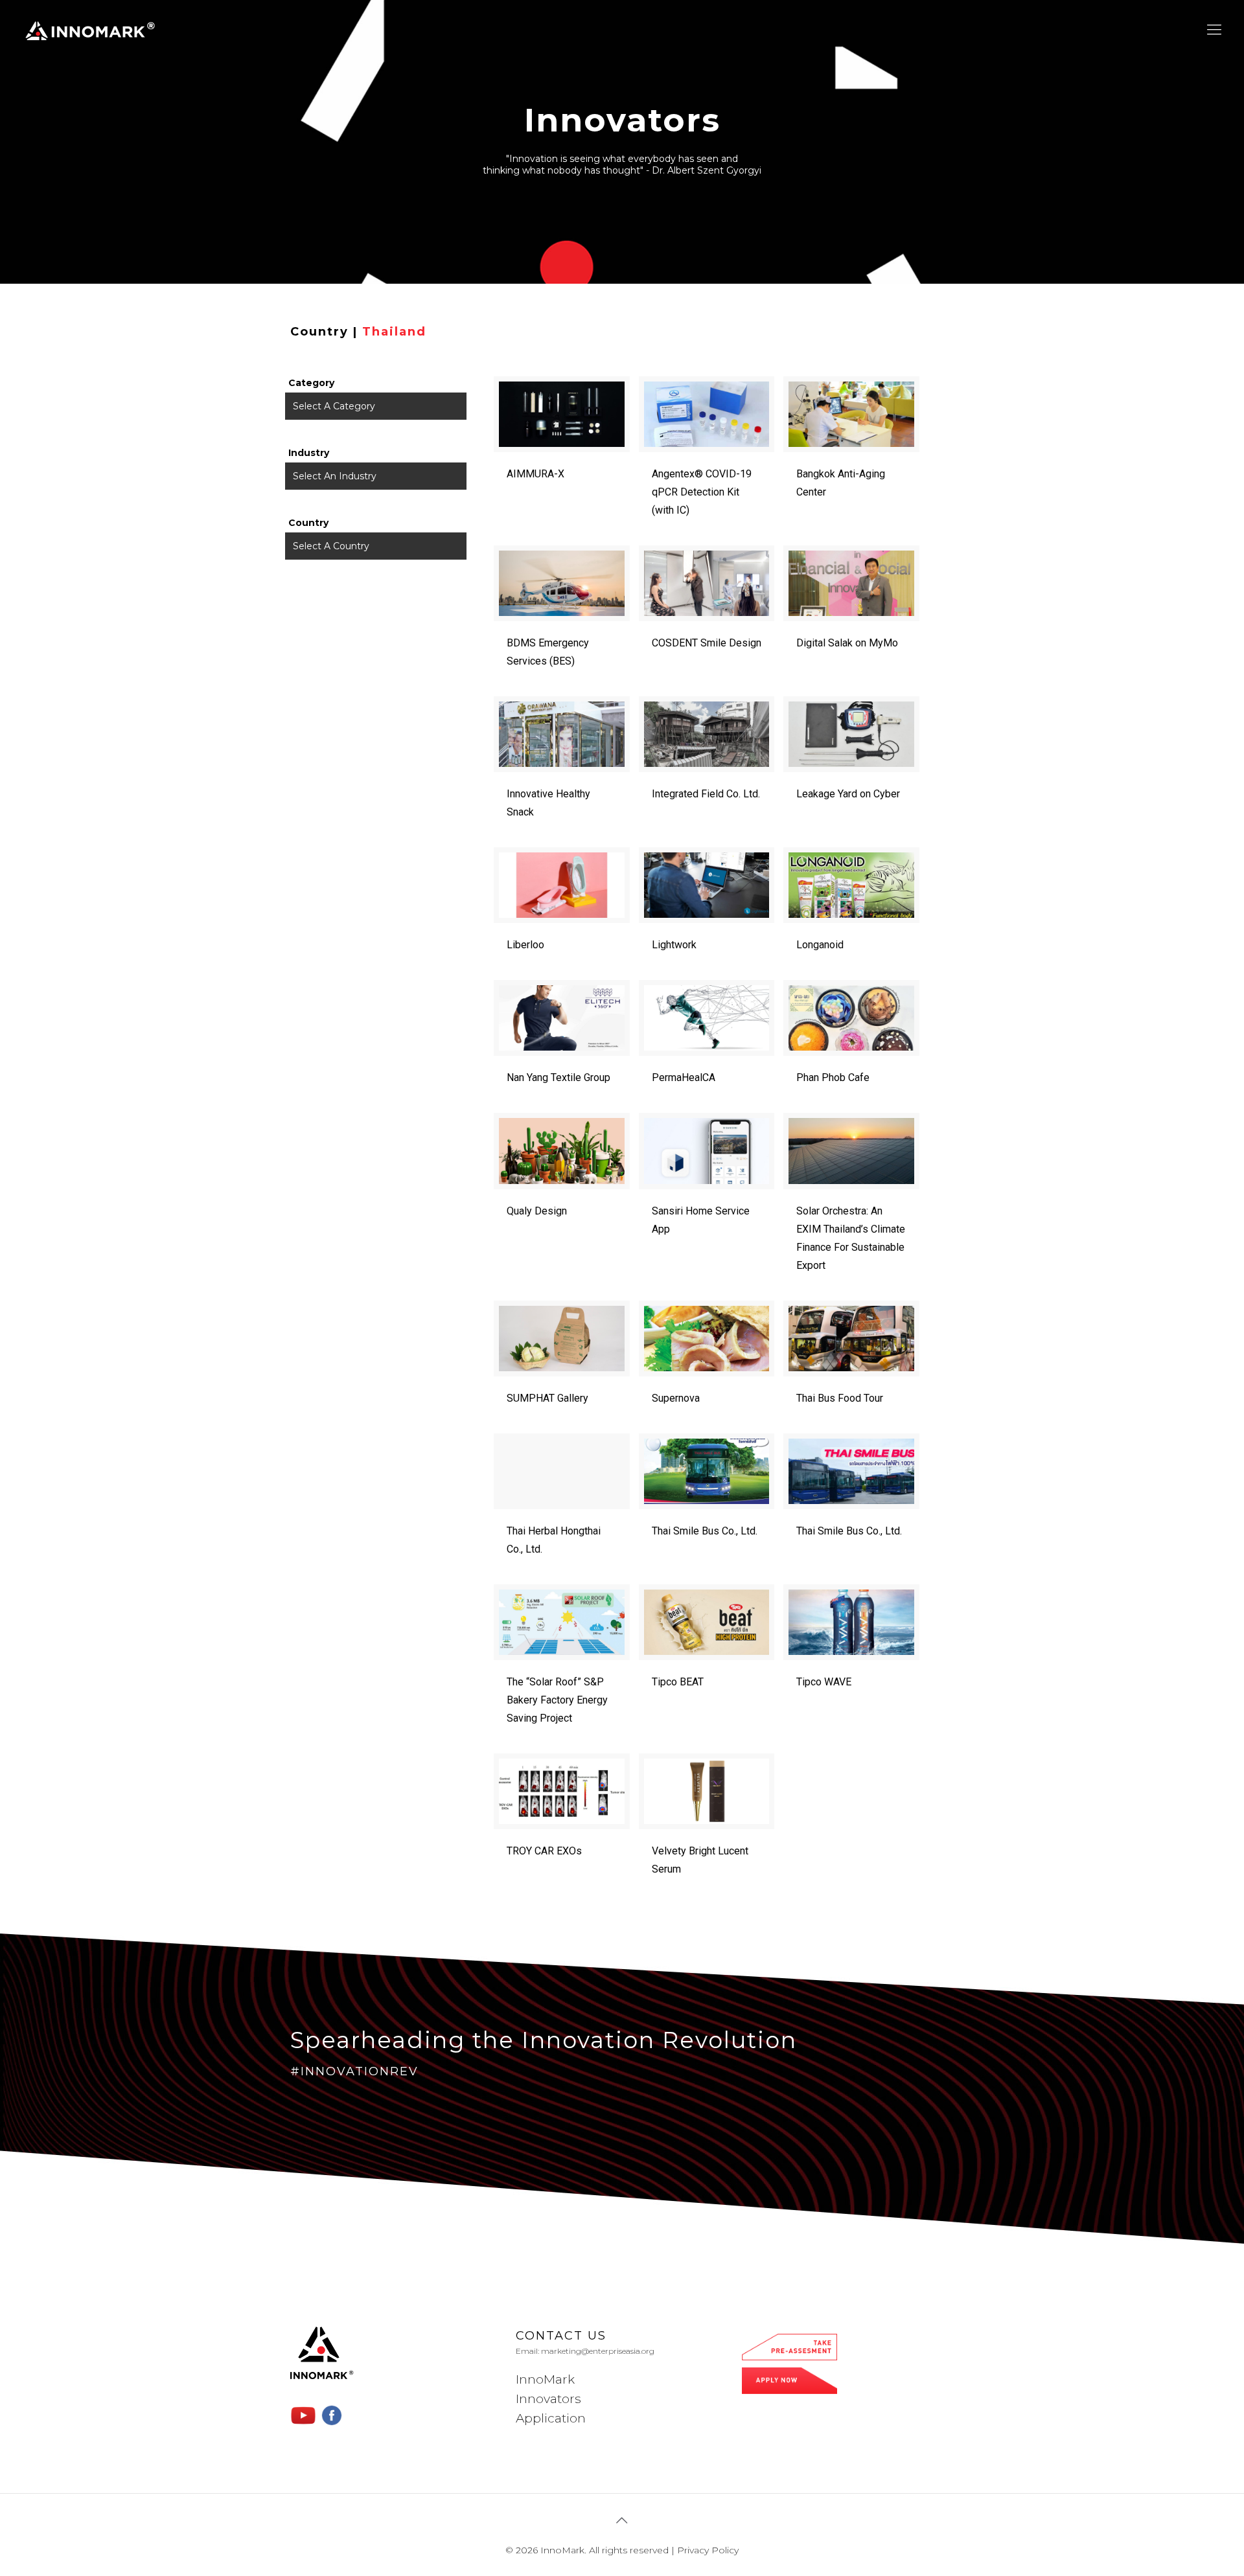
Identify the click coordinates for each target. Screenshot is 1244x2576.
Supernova (676, 1398)
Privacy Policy (708, 2550)
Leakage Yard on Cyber (848, 794)
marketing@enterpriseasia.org (598, 2351)
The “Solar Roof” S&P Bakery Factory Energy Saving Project (557, 1700)
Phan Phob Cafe (833, 1077)
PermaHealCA (684, 1077)
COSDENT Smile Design (707, 643)
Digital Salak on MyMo (847, 643)
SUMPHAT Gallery (547, 1398)
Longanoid (820, 945)
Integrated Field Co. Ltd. (706, 794)
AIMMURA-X (536, 474)
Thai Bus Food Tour (840, 1398)
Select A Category (334, 406)
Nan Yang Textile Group (559, 1077)
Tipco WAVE (824, 1682)
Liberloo (525, 945)
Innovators (548, 2399)
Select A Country (331, 546)
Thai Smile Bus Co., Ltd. (705, 1531)
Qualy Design (537, 1211)
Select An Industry (335, 476)
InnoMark (545, 2379)
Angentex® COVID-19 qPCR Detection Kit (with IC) (702, 492)
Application (551, 2418)
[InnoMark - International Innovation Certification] (90, 30)
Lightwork (674, 945)
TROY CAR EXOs (544, 1851)
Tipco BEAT (678, 1682)
